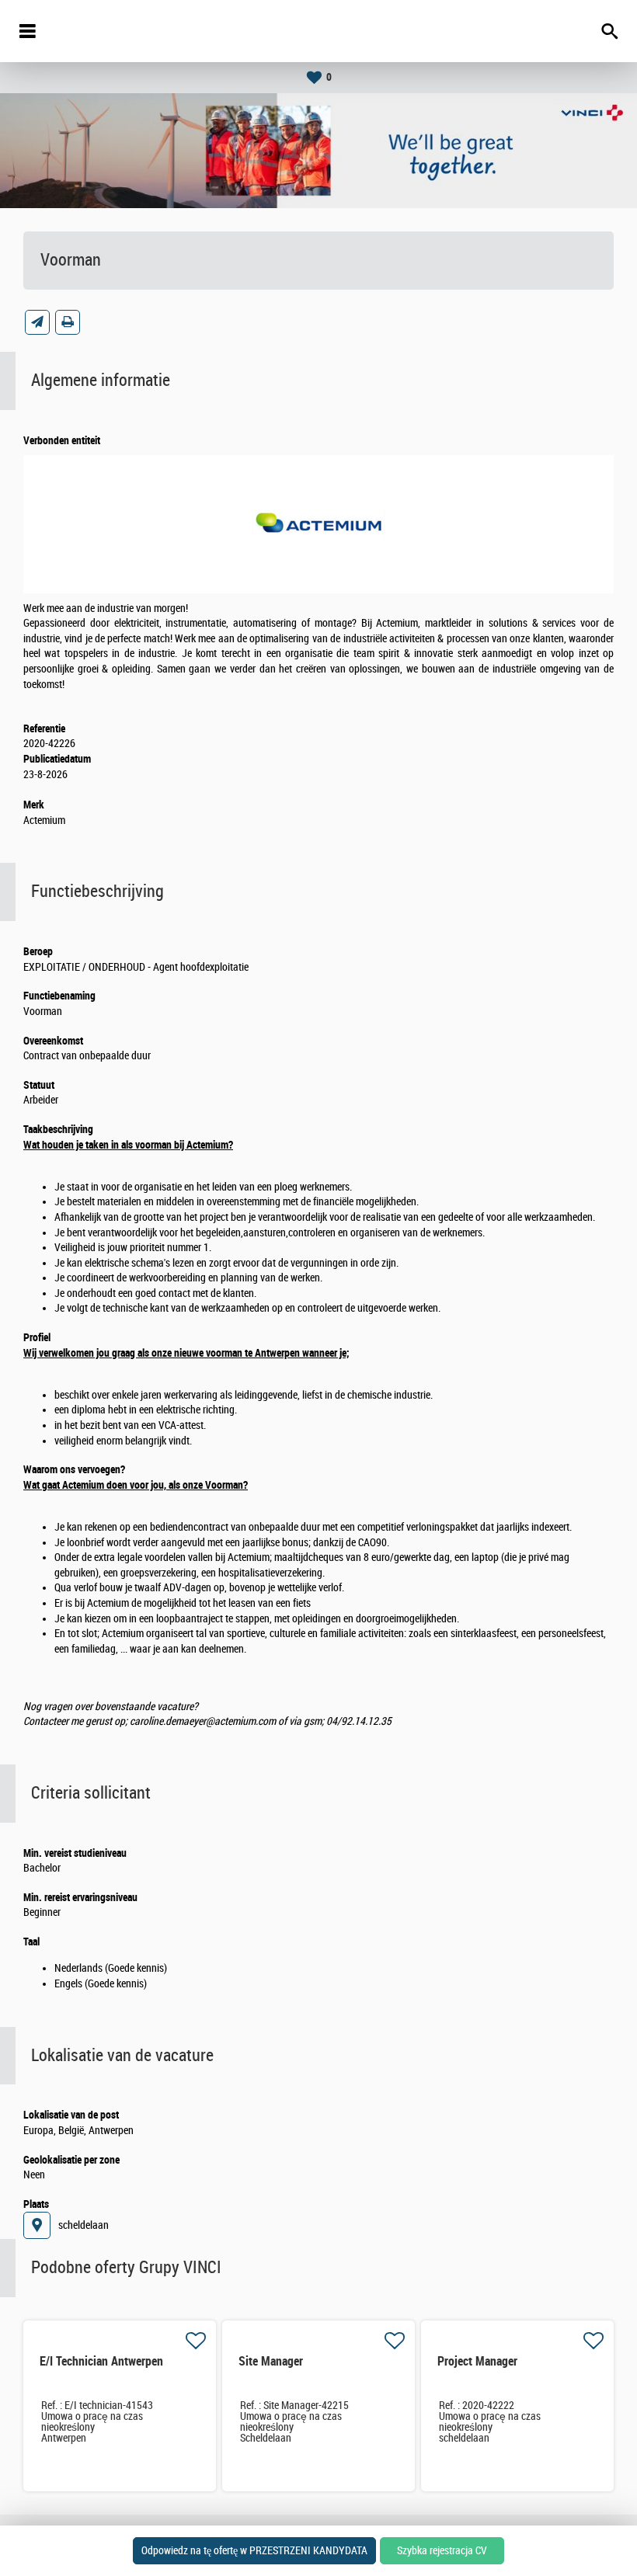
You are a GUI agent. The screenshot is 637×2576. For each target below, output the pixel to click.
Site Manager (271, 2361)
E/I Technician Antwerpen (101, 2361)
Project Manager (477, 2361)
